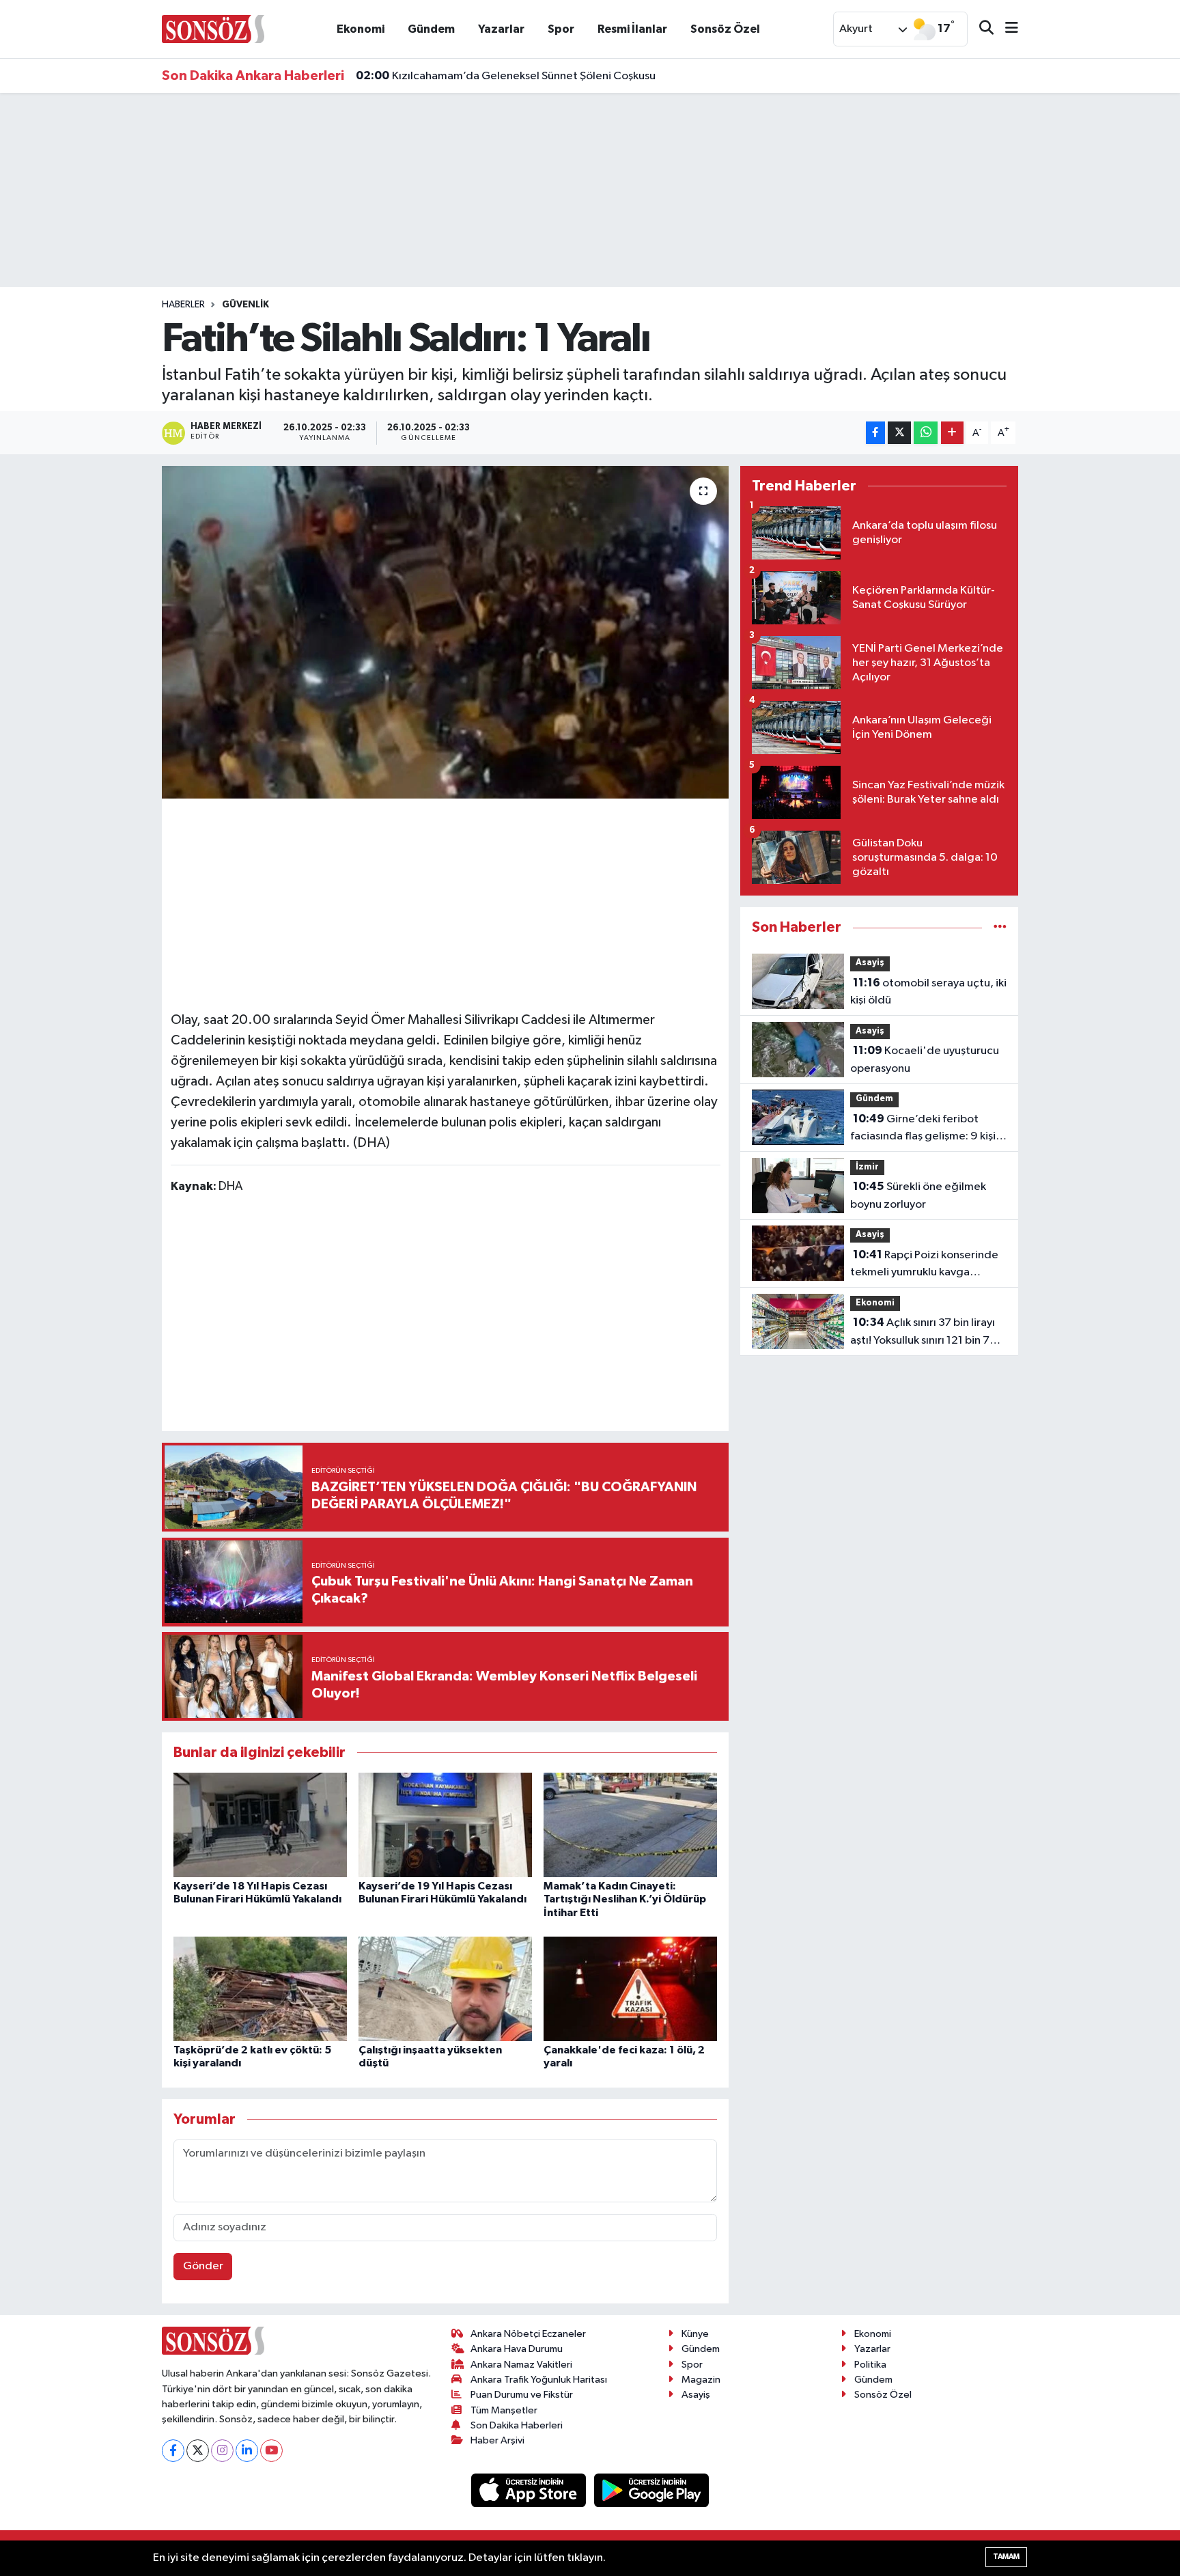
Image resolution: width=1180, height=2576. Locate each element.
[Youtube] (271, 2451)
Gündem (431, 29)
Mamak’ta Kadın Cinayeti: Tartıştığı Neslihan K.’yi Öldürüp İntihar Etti (625, 1899)
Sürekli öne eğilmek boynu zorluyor (918, 1195)
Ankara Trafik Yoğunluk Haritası (539, 2380)
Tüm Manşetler (504, 2410)
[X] (198, 2451)
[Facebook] (173, 2451)
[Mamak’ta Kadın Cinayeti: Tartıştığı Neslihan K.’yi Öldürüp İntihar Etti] (630, 1825)
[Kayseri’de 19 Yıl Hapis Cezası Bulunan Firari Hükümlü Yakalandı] (445, 1825)
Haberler (183, 305)
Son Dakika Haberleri (517, 2425)
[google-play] (652, 2490)
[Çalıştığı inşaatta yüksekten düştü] (445, 1989)
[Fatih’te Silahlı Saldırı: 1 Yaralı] (446, 632)
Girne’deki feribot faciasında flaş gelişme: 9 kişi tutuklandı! (923, 1129)
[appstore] (530, 2490)
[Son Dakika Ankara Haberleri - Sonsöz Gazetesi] (213, 28)
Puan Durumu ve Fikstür (522, 2395)
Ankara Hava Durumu (517, 2349)
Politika (870, 2365)
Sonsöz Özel (725, 29)
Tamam (1006, 2557)
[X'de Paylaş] (899, 433)
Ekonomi (361, 29)
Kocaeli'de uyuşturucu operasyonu (925, 1060)
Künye (695, 2334)
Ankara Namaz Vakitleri (521, 2365)
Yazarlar (501, 29)
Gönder (203, 2266)
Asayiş (870, 963)
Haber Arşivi (497, 2440)
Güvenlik (245, 305)
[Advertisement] (445, 902)
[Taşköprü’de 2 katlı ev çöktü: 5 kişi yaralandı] (260, 1989)
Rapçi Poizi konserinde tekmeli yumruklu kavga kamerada (924, 1265)
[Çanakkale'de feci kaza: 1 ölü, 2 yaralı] (630, 1989)
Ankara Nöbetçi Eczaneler (528, 2334)
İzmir (867, 1167)
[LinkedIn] (247, 2451)
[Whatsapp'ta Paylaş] (926, 433)
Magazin (701, 2380)
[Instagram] (222, 2451)
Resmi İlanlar (632, 29)
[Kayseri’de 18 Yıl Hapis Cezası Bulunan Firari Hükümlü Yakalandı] (260, 1825)
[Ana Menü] (1006, 29)
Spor (561, 29)
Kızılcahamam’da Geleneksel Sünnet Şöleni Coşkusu (506, 76)
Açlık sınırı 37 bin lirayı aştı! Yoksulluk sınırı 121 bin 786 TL (927, 1333)
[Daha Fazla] (952, 433)
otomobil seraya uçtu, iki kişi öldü (928, 992)
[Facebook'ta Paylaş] (875, 433)
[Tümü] (1000, 927)
